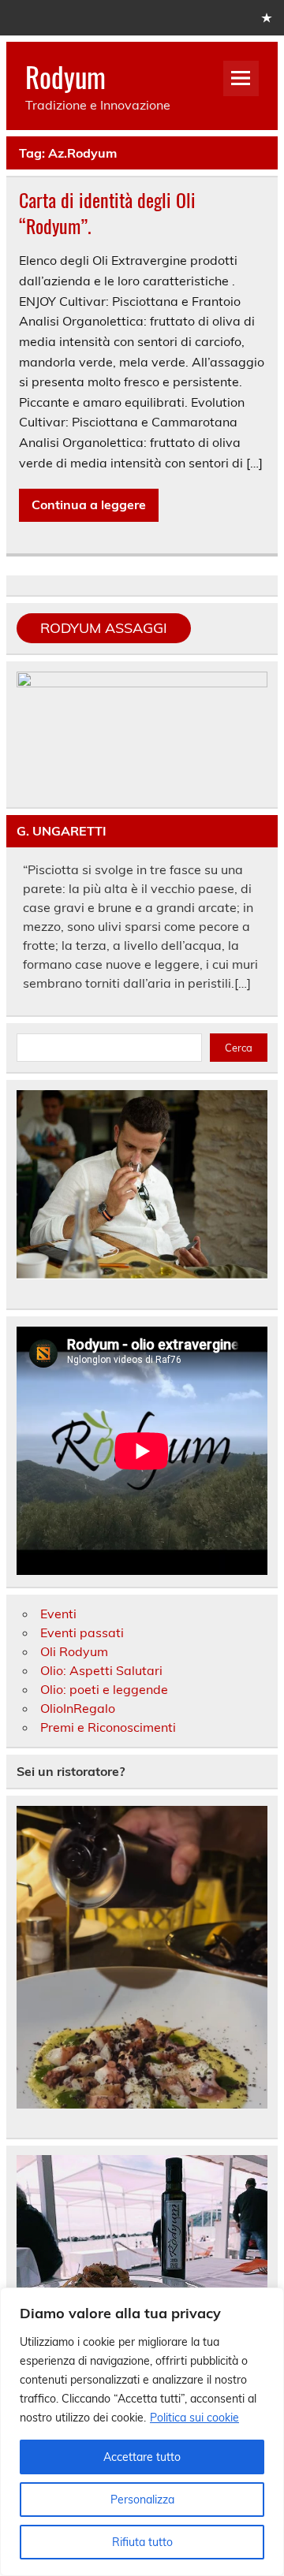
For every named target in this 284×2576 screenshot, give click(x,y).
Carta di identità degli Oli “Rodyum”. (107, 213)
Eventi (58, 1614)
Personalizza (142, 2500)
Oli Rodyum (74, 1651)
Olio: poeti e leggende (104, 1689)
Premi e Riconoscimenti (108, 1727)
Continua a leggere (89, 504)
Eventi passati (82, 1632)
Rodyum (65, 76)
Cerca (239, 1048)
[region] (142, 2432)
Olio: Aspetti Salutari (101, 1670)
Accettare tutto (142, 2457)
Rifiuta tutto (142, 2542)
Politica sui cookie (194, 2418)
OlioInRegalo (78, 1708)
